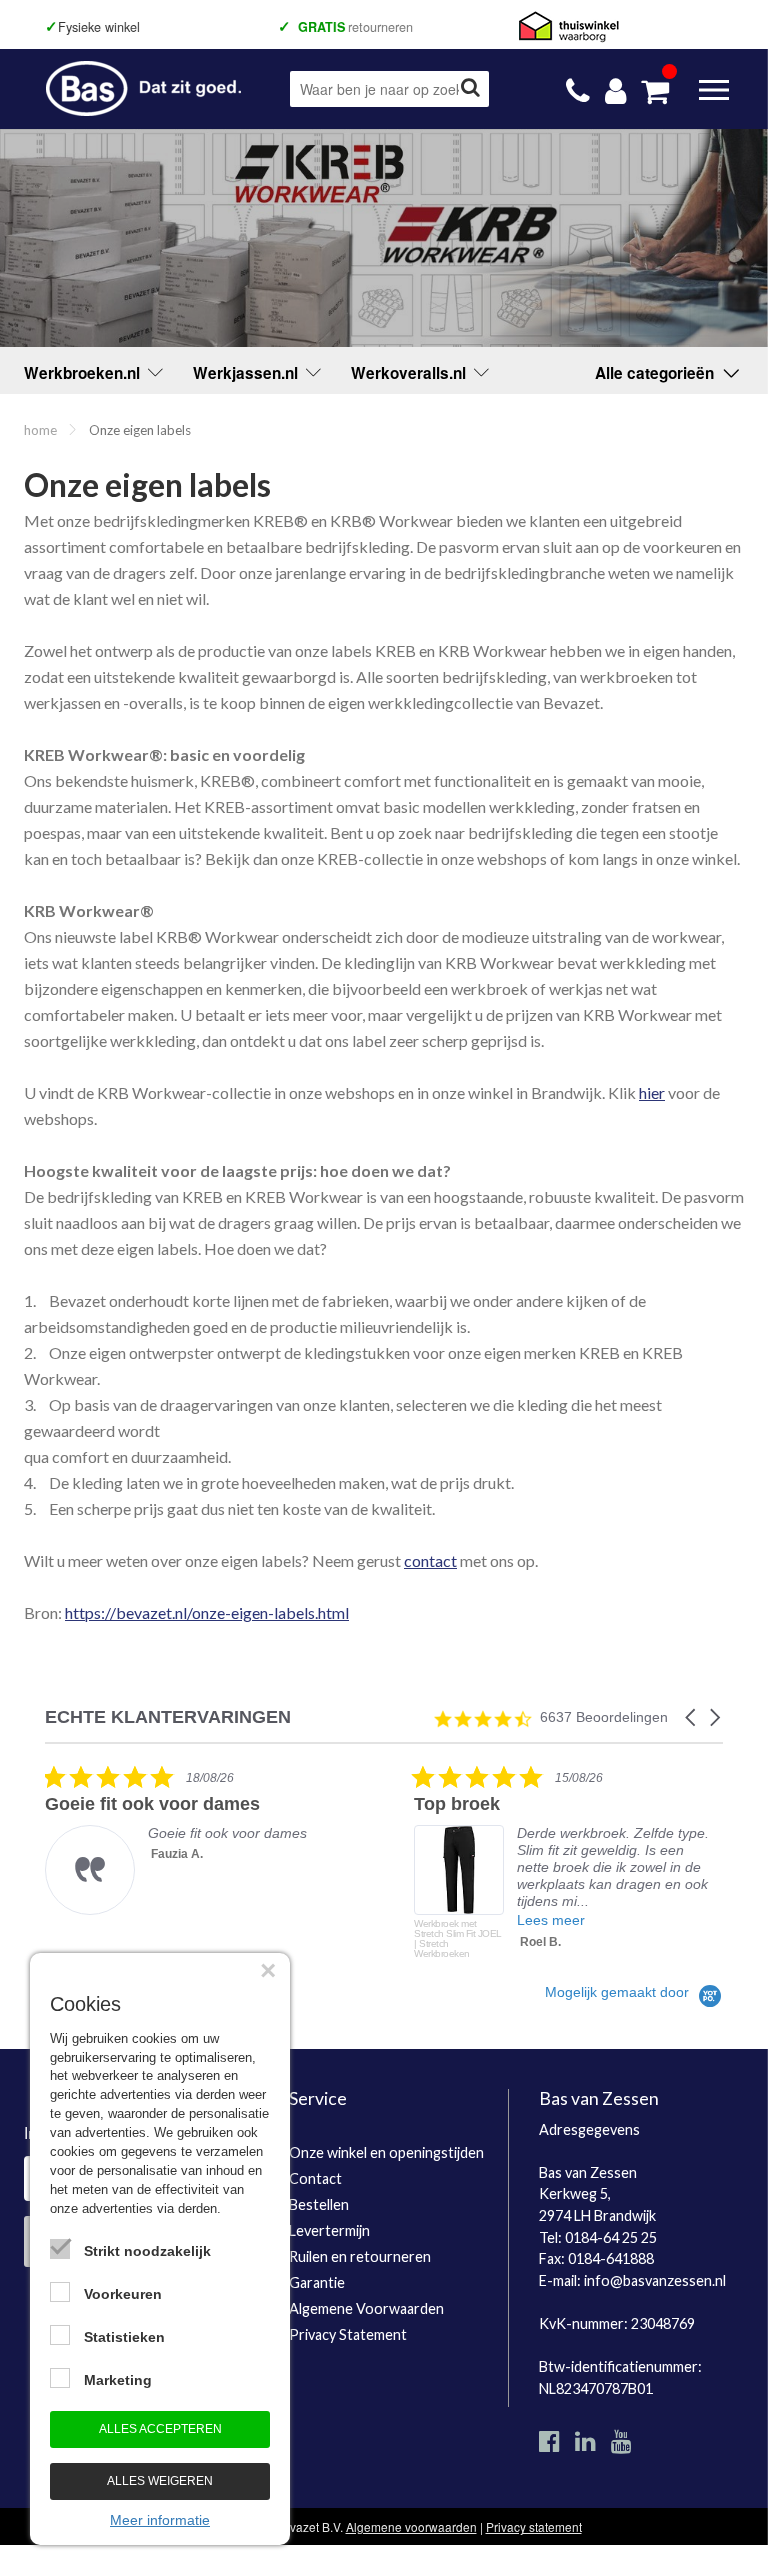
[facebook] (549, 2440)
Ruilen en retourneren (360, 2256)
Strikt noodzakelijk (147, 2251)
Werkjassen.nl (249, 373)
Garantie (317, 2282)
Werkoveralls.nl (412, 373)
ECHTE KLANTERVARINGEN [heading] (168, 1717)
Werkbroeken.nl (86, 373)
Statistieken (124, 2337)
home (40, 430)
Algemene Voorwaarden (366, 2308)
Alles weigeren (160, 2481)
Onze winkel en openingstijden (386, 2152)
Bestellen (319, 2204)
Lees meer (551, 1920)
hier (652, 1092)
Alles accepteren (160, 2429)
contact (430, 1560)
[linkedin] (585, 2440)
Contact (315, 2178)
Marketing (118, 2380)
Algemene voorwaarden (411, 2526)
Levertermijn (329, 2230)
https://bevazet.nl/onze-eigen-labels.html (207, 1612)
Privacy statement (534, 2526)
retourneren (349, 27)
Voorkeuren (123, 2294)
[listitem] (195, 1839)
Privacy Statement (348, 2334)
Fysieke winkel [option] (93, 27)
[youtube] (621, 2440)
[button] (692, 1717)
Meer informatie (160, 2520)
